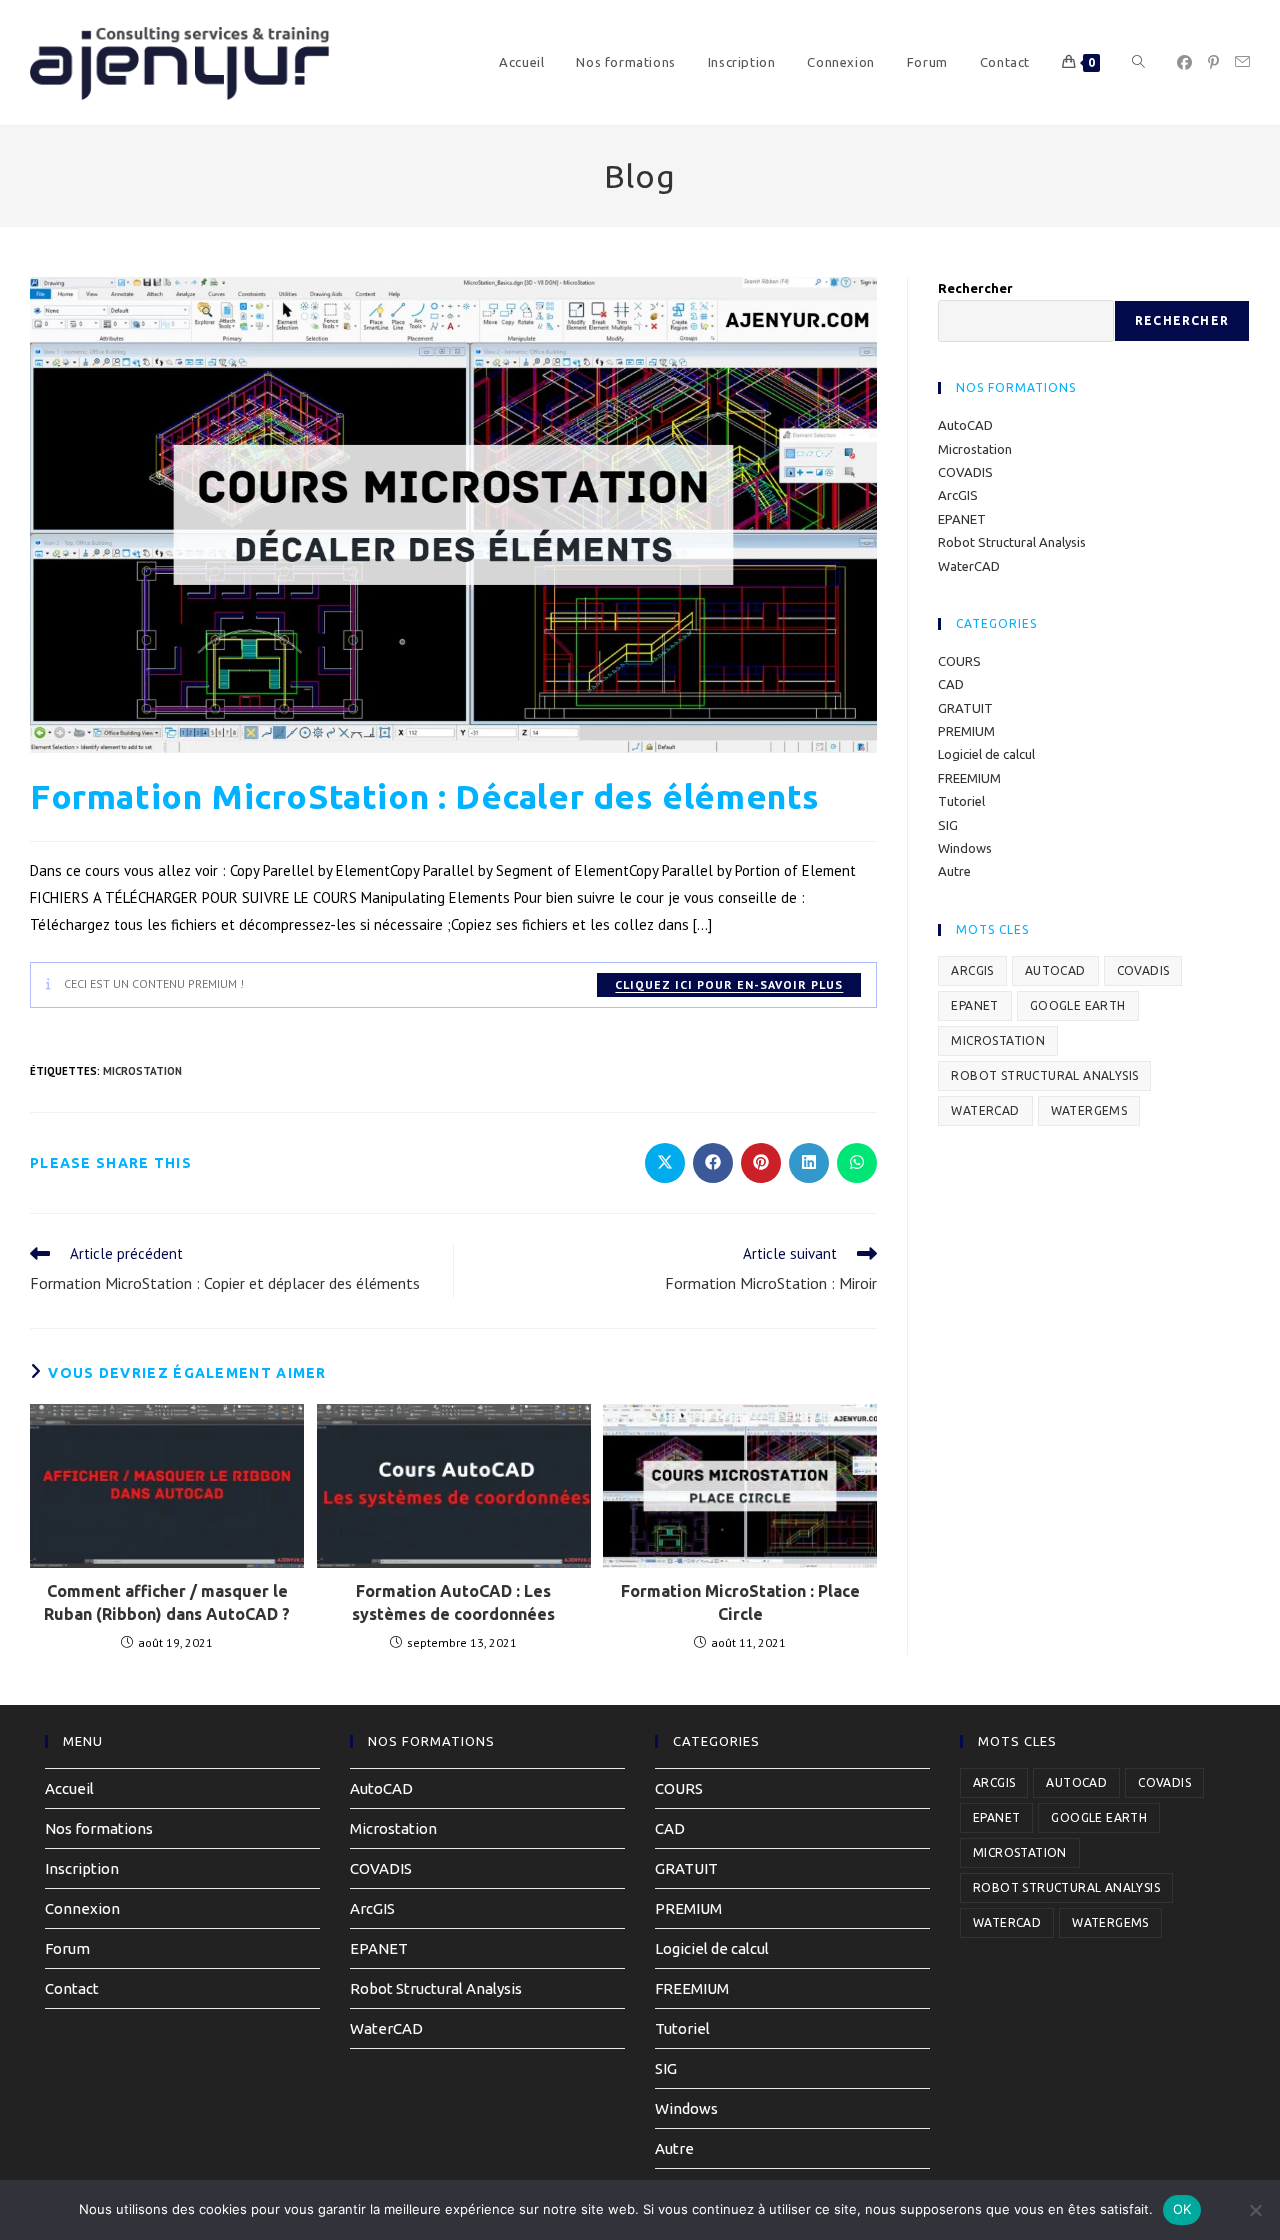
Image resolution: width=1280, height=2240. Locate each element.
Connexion (82, 1908)
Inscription (82, 1868)
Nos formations (99, 1828)
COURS (959, 661)
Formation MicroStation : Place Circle (740, 1602)
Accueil (69, 1788)
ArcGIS (958, 495)
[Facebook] (1184, 62)
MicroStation (142, 1071)
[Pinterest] (1213, 62)
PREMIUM (966, 731)
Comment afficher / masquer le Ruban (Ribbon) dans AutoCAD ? (167, 1602)
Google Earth (1078, 1005)
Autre (954, 871)
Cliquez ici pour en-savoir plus (729, 984)
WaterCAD (969, 566)
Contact (72, 1988)
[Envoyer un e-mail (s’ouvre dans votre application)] (1242, 62)
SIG (948, 825)
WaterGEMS (1089, 1110)
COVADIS (965, 472)
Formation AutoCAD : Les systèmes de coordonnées (453, 1602)
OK (1182, 2209)
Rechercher (975, 288)
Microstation (975, 449)
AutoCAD (965, 425)
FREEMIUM (969, 778)
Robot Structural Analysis (1012, 542)
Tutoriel (961, 801)
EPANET (962, 519)
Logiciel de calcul (986, 754)
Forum (67, 1948)
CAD (951, 684)
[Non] (1255, 2210)
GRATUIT (965, 708)
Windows (965, 848)
